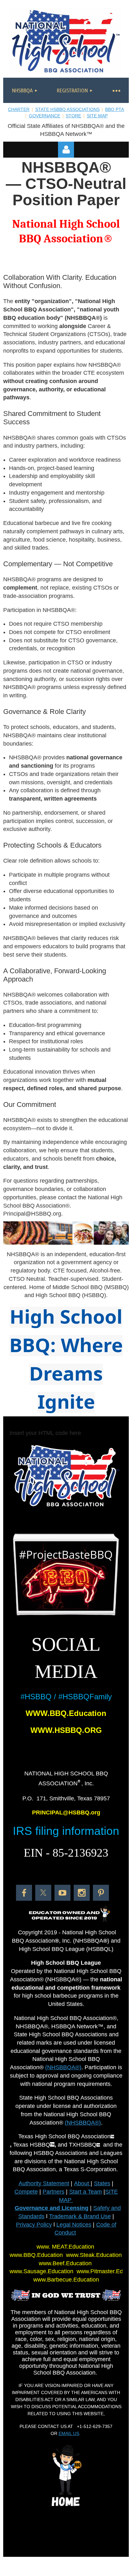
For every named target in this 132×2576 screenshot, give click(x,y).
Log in (66, 150)
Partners (54, 2192)
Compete (26, 2192)
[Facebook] (24, 1893)
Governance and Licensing (52, 2208)
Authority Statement (44, 2183)
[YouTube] (62, 1893)
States (102, 2183)
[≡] (116, 90)
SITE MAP (97, 116)
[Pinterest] (101, 1893)
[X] (43, 1893)
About (82, 2183)
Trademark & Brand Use (80, 2216)
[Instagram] (82, 1893)
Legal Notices (74, 2225)
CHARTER (19, 109)
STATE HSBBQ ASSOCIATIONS (67, 109)
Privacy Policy (34, 2225)
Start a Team (86, 2192)
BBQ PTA (115, 109)
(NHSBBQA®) (63, 2067)
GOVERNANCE (45, 116)
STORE (73, 116)
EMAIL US (69, 2433)
